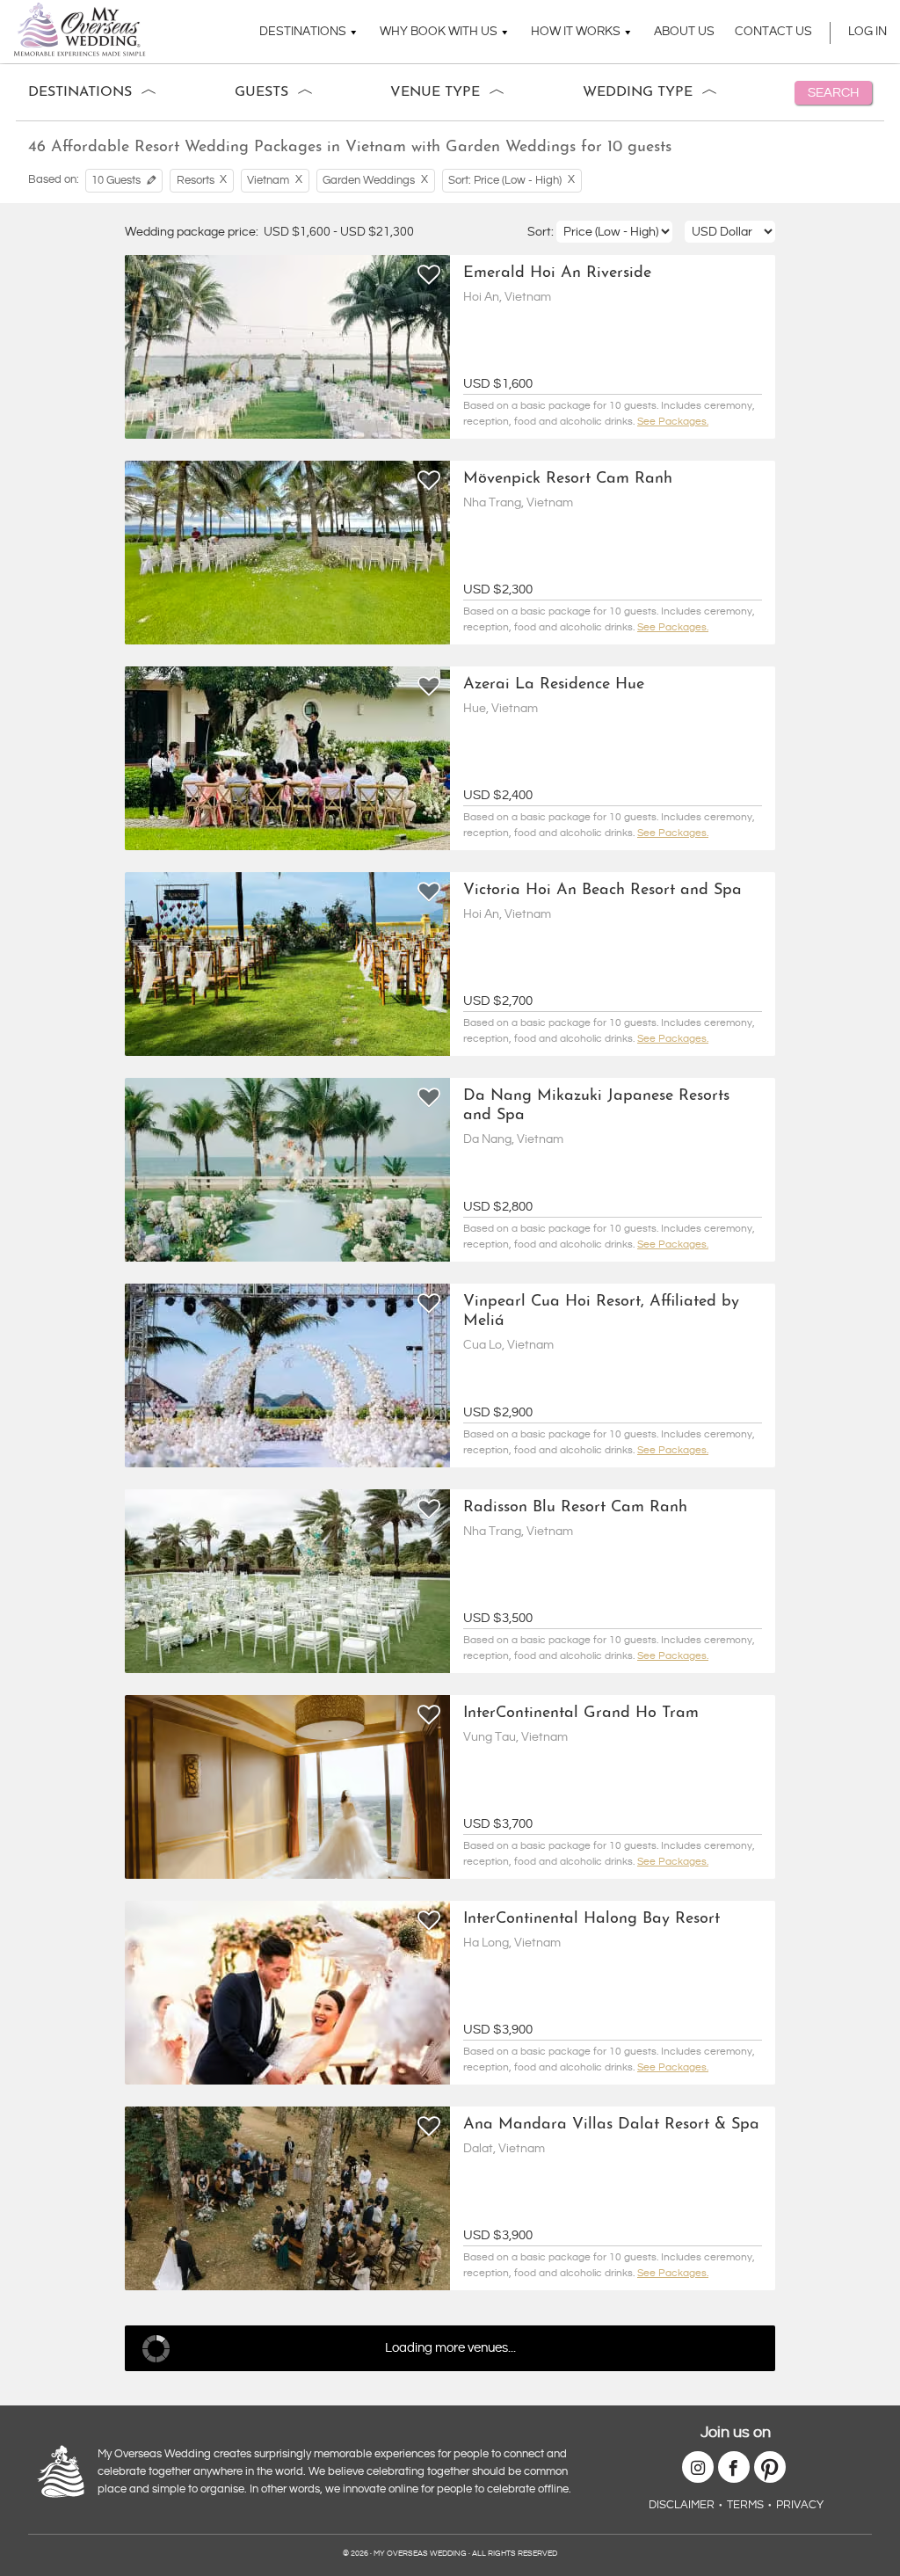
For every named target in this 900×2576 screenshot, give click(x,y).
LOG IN (867, 32)
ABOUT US (684, 32)
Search (833, 93)
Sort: (542, 232)
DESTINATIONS (303, 32)
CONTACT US (773, 32)
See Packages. (673, 422)
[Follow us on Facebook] (734, 2467)
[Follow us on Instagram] (698, 2467)
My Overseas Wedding (80, 29)
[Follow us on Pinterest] (770, 2467)
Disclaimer (682, 2505)
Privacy (800, 2505)
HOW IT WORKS (576, 32)
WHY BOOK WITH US (439, 32)
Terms (745, 2505)
